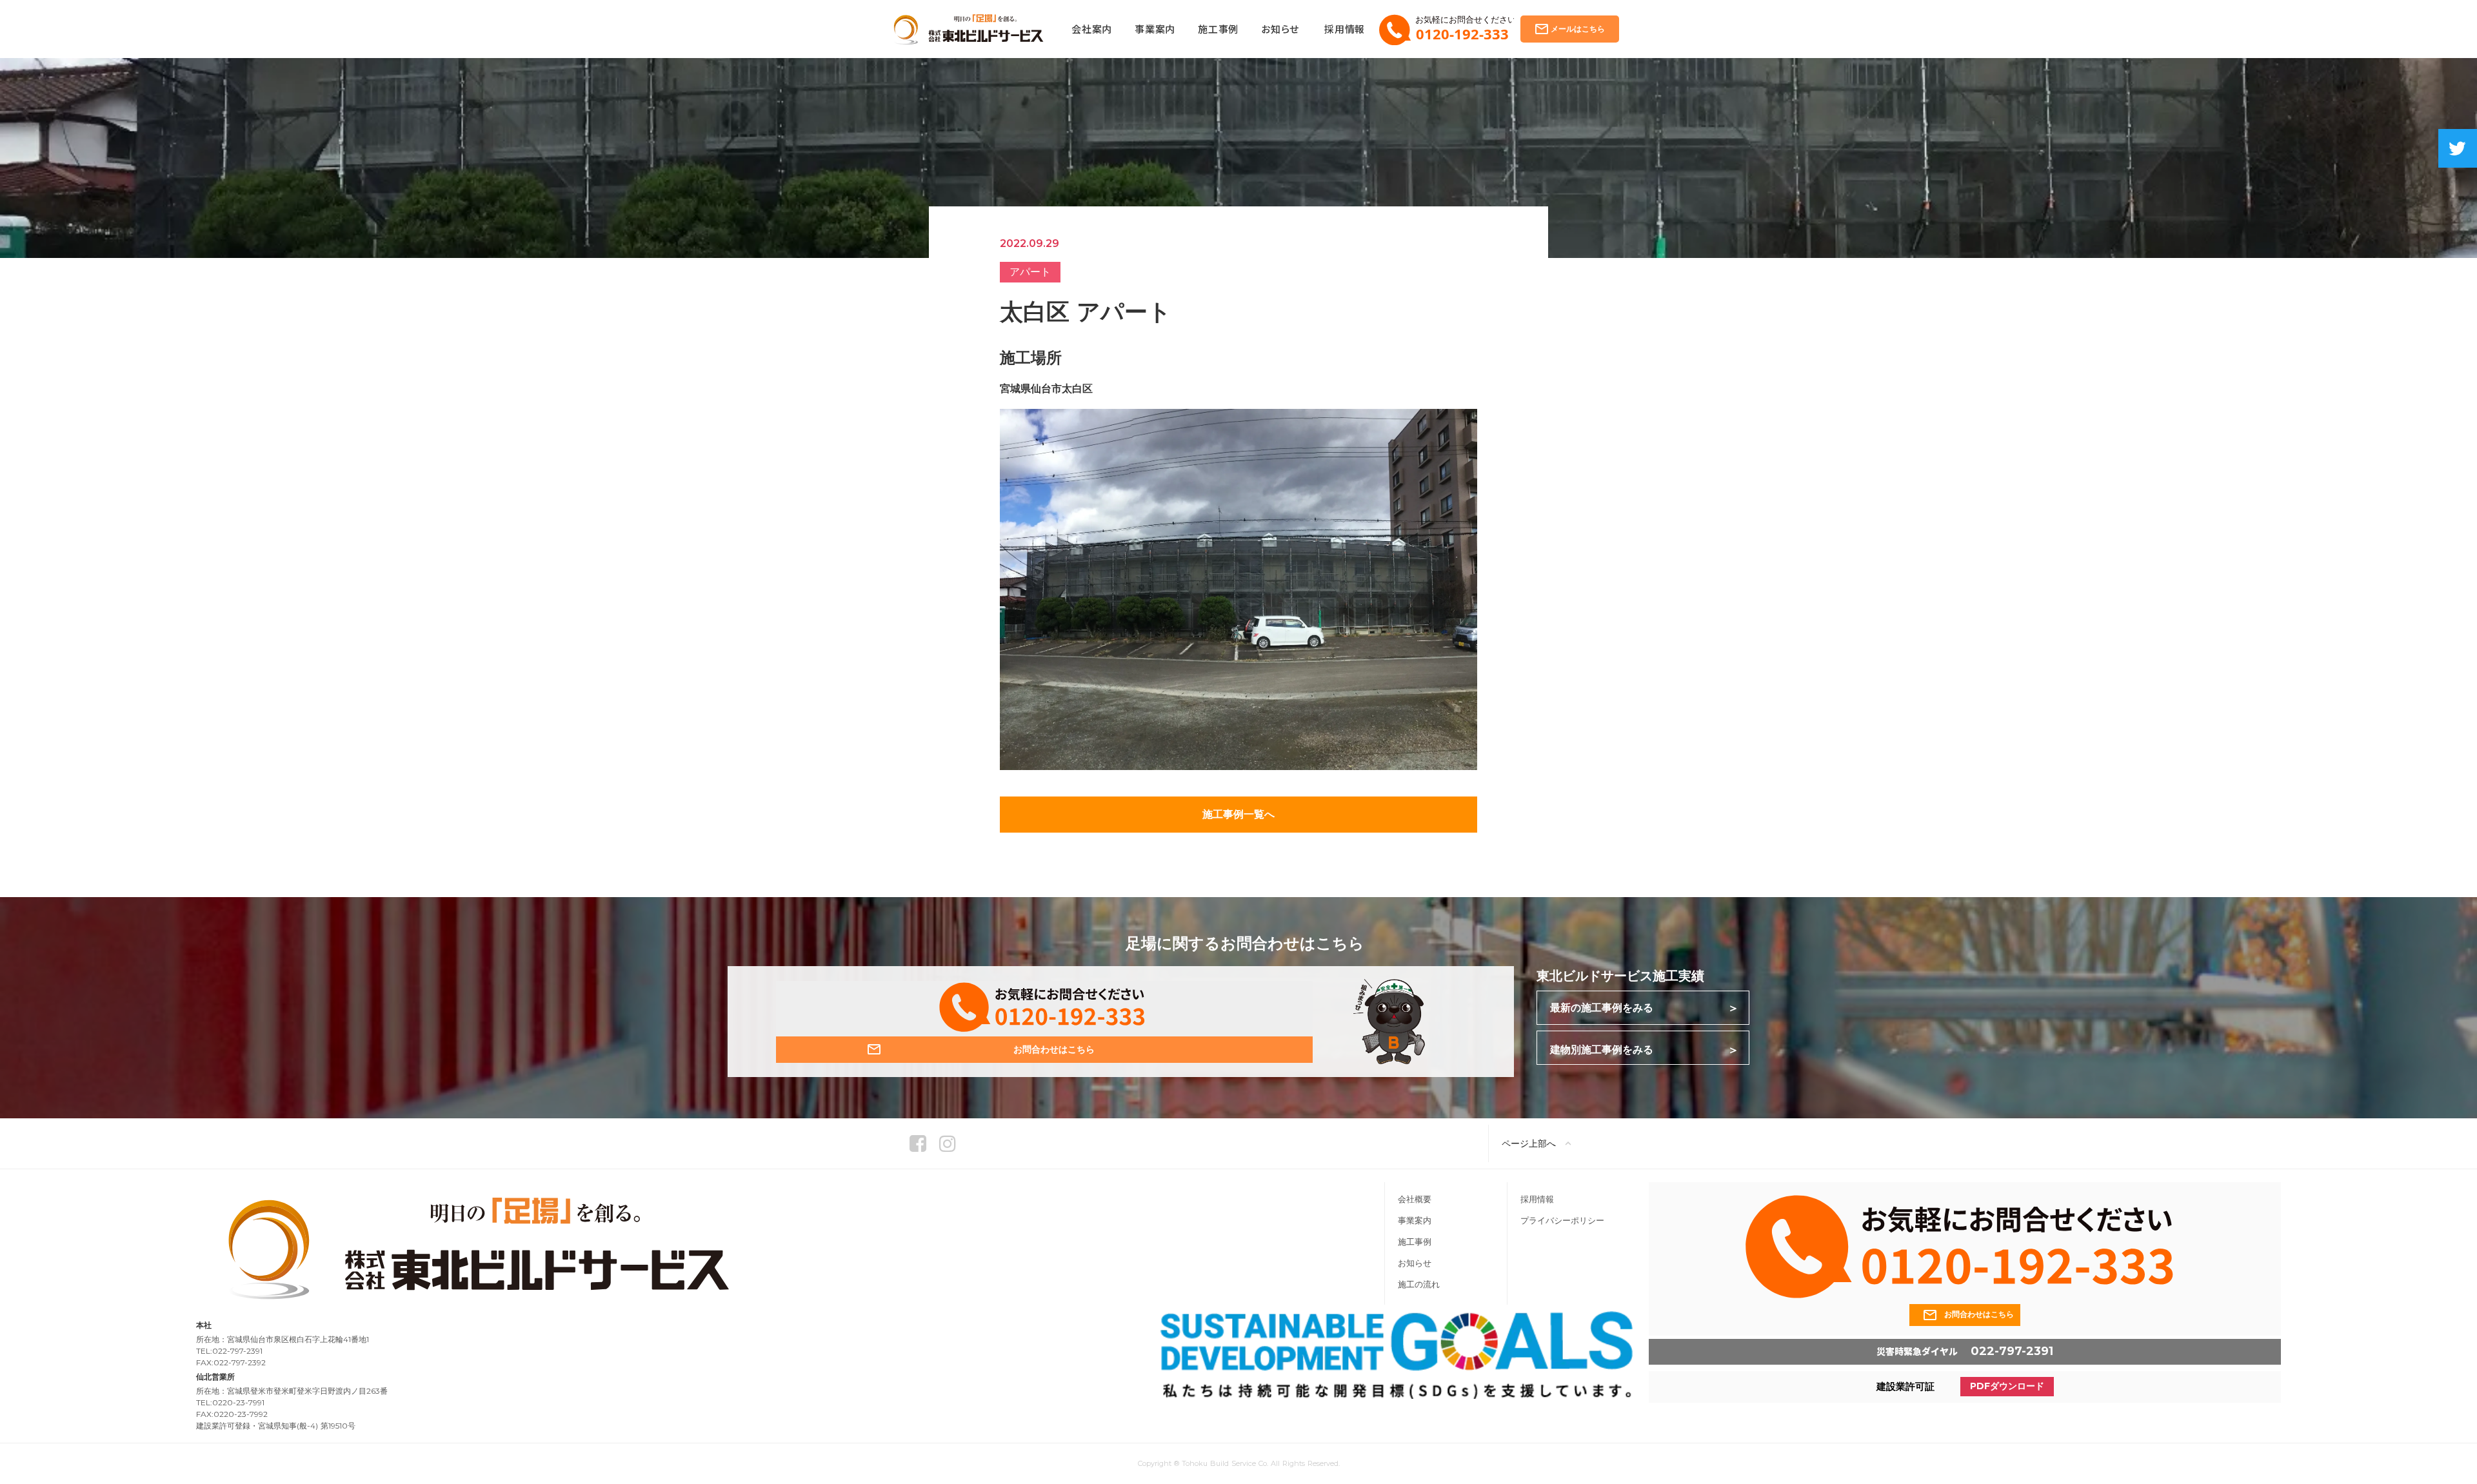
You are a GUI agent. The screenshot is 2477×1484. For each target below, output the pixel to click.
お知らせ (1415, 1263)
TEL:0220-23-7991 (230, 1403)
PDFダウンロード (2007, 1387)
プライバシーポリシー (1562, 1221)
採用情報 (1537, 1199)
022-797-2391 (2012, 1351)
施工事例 (1415, 1242)
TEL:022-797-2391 (229, 1351)
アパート (1030, 272)
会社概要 (1415, 1199)
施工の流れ (1419, 1284)
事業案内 (1415, 1221)
